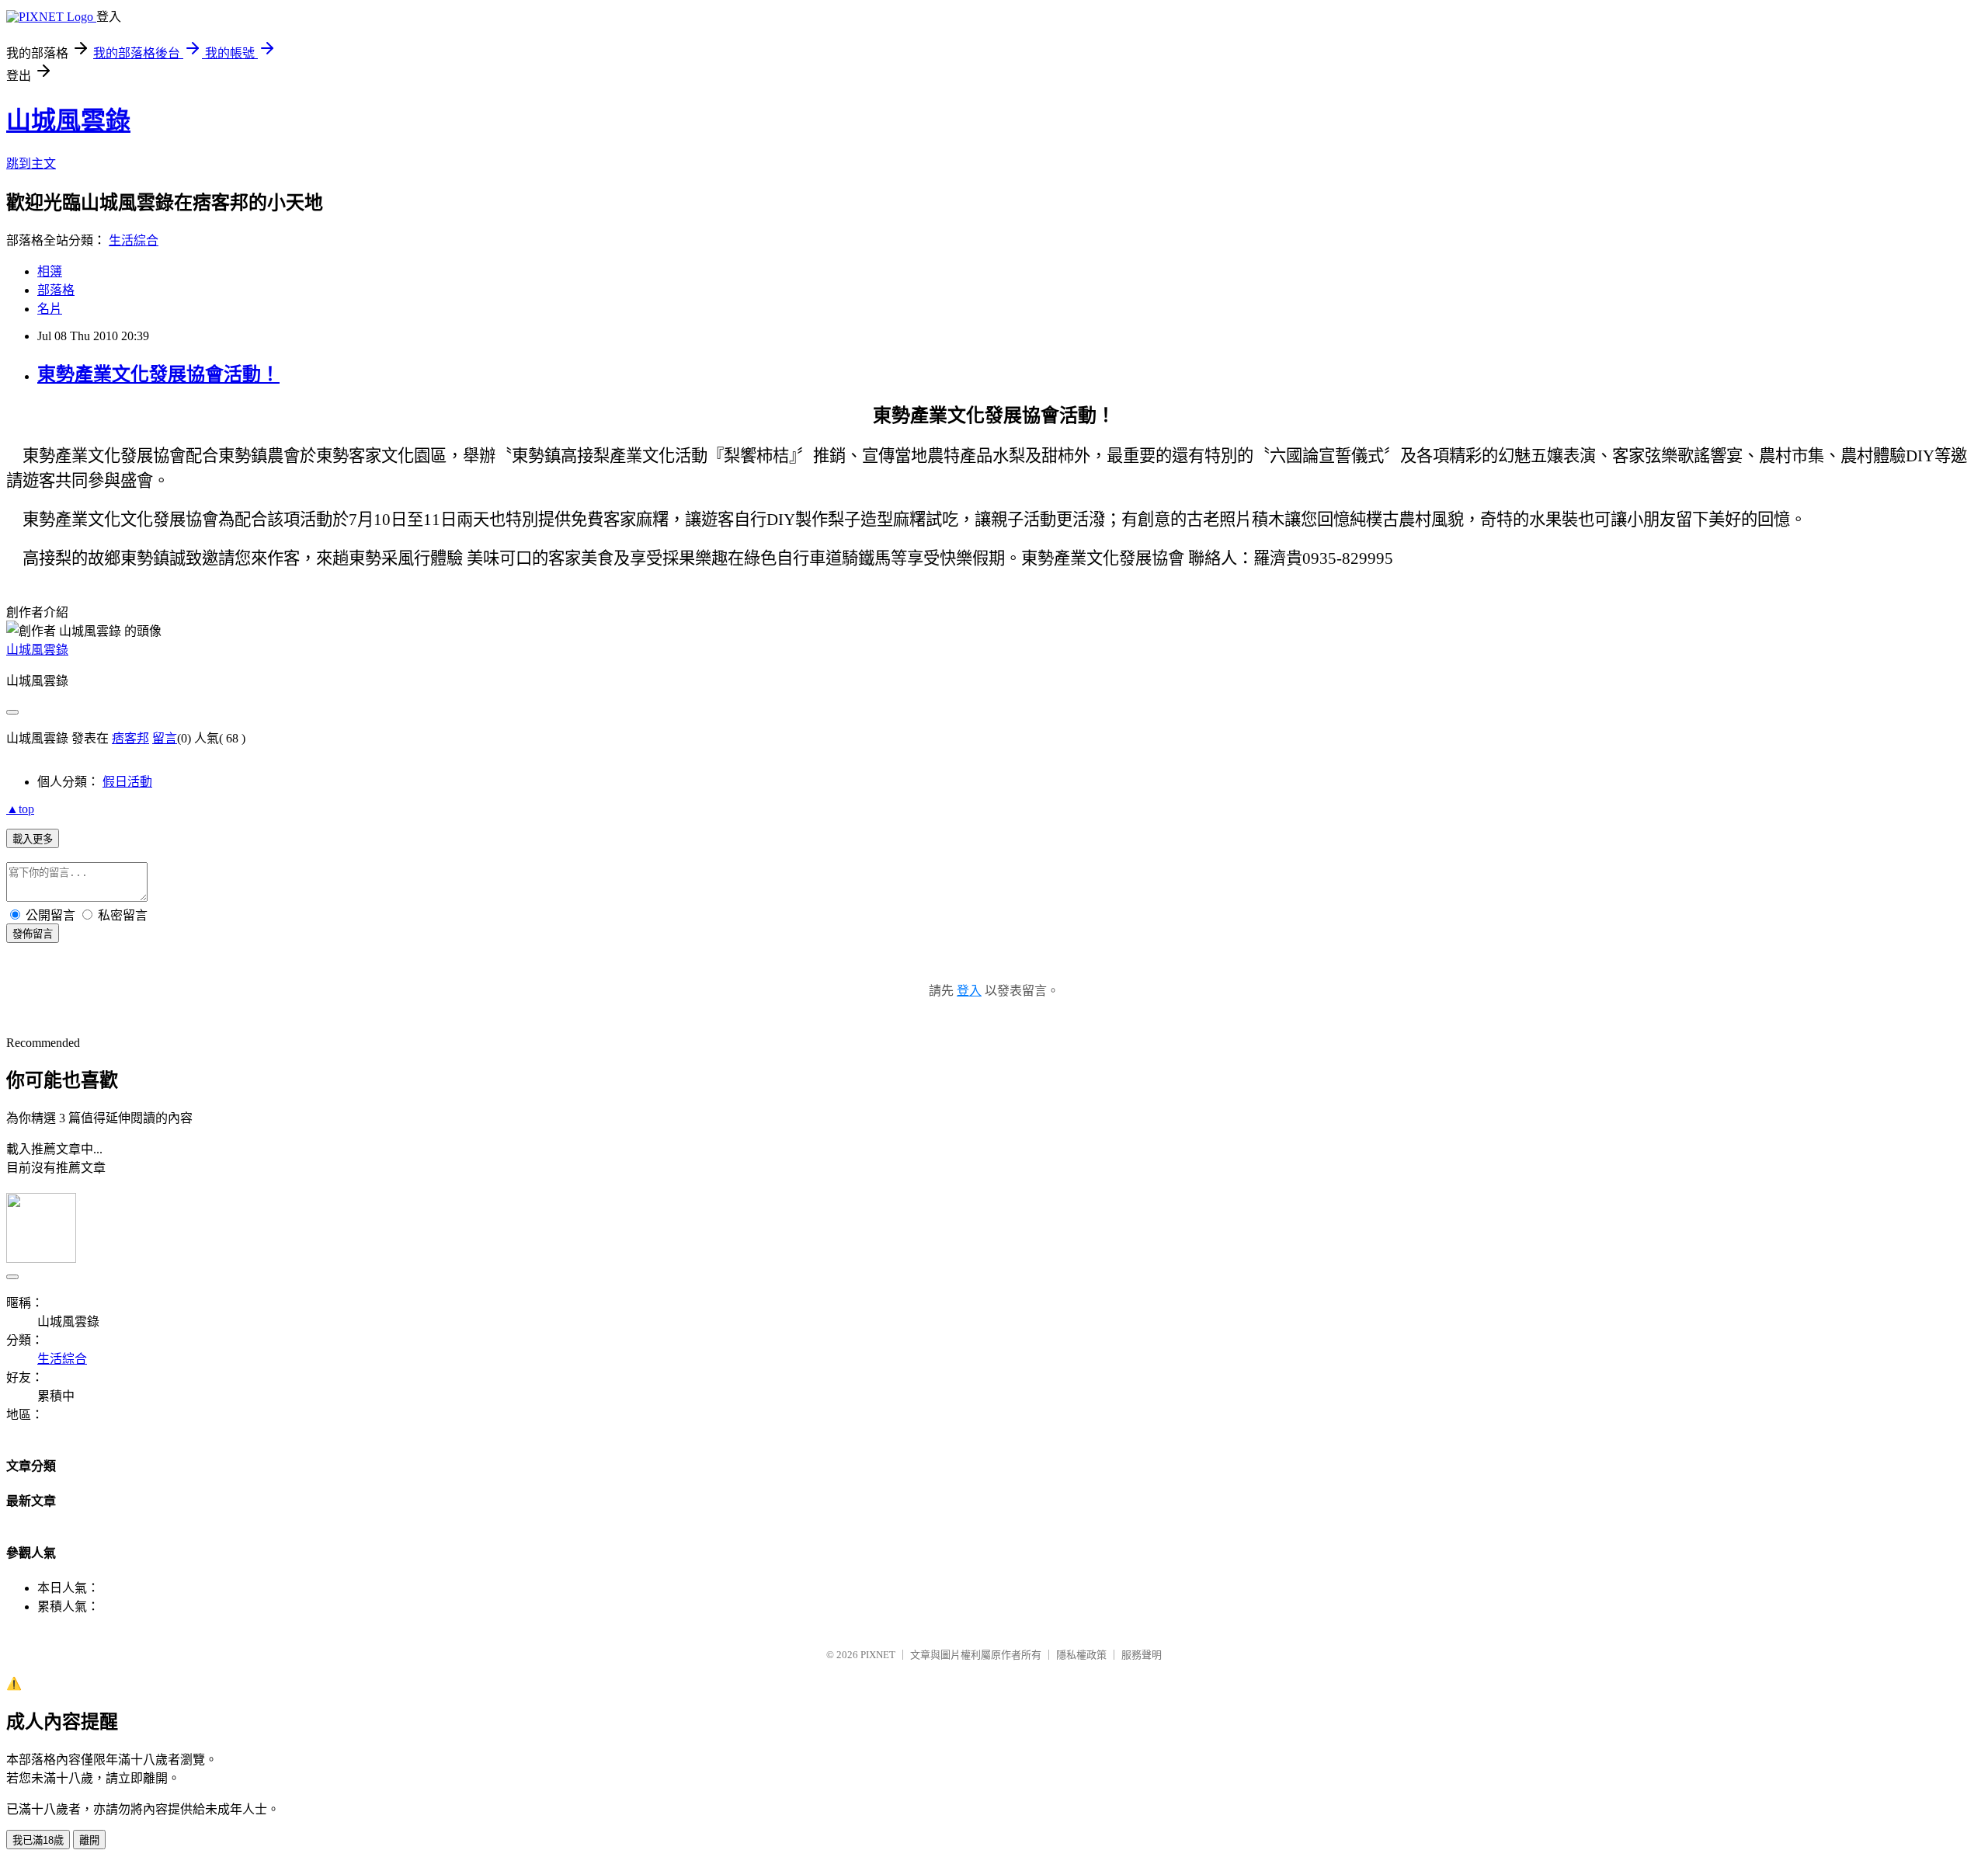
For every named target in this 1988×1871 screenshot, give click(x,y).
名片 (50, 309)
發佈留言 (33, 934)
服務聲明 (1142, 1655)
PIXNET (878, 1655)
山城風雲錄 (68, 120)
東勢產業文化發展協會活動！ (158, 374)
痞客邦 (130, 738)
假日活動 (127, 782)
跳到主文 (31, 163)
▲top (20, 809)
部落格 (56, 290)
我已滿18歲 (38, 1840)
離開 (89, 1840)
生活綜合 (134, 240)
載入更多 (33, 839)
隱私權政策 (1081, 1655)
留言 (165, 738)
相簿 (50, 271)
